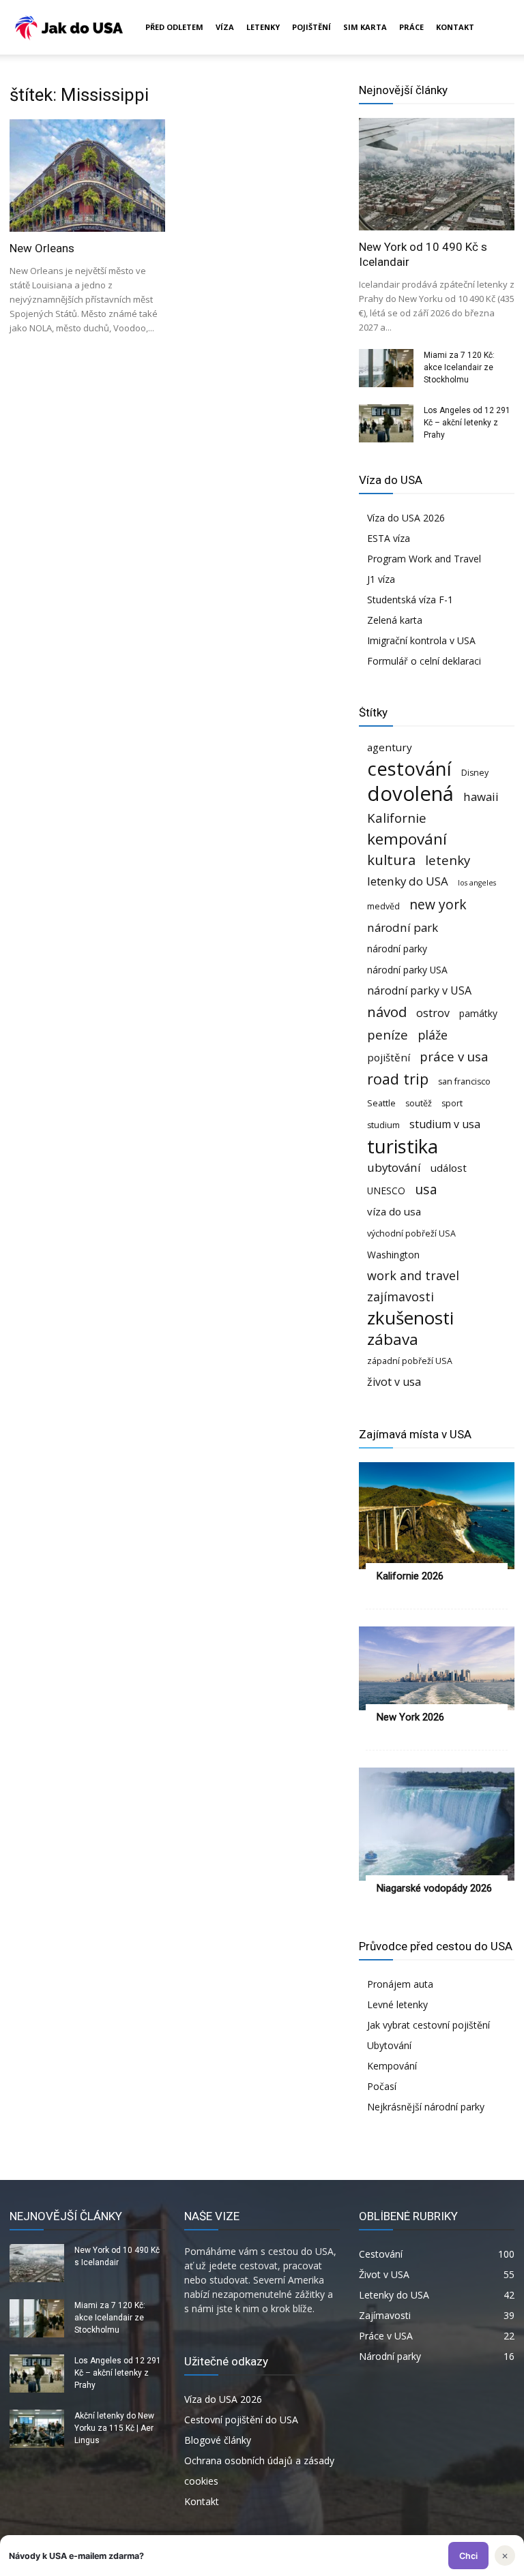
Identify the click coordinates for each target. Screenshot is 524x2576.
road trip (398, 1079)
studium (383, 1125)
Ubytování (389, 2045)
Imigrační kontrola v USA (421, 640)
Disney (475, 773)
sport (452, 1103)
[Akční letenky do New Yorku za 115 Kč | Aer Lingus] (37, 2429)
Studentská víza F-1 (410, 600)
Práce (411, 27)
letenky (448, 860)
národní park (403, 927)
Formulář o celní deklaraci (424, 661)
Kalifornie (397, 818)
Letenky (263, 27)
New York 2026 (410, 1717)
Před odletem (174, 27)
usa (426, 1189)
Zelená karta (395, 620)
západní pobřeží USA (410, 1361)
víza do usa (394, 1211)
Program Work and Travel (424, 559)
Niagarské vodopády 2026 (434, 1888)
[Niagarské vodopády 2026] (437, 1824)
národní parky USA (407, 970)
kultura (391, 860)
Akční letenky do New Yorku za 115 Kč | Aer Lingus (114, 2428)
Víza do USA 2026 (406, 518)
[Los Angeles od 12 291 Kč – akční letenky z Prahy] (386, 423)
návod (387, 1012)
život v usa (394, 1382)
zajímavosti (401, 1297)
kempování (407, 839)
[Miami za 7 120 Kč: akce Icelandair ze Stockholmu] (386, 368)
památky (478, 1013)
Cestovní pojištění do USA (241, 2420)
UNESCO (386, 1191)
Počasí (382, 2086)
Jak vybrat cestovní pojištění (428, 2025)
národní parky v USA (419, 991)
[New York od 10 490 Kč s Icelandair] (437, 174)
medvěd (383, 906)
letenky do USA (408, 881)
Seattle (381, 1103)
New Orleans (42, 248)
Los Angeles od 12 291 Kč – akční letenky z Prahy (467, 423)
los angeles (477, 883)
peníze (388, 1034)
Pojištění (311, 27)
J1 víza (381, 579)
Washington (393, 1255)
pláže (433, 1035)
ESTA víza (389, 538)
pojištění (389, 1057)
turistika (403, 1146)
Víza (225, 27)
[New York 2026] (437, 1669)
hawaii (481, 797)
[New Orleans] (87, 176)
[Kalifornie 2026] (437, 1515)
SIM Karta (365, 27)
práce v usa (454, 1056)
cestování (409, 769)
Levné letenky (397, 2004)
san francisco (464, 1081)
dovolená (410, 794)
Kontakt (455, 27)
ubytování (394, 1167)
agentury (390, 747)
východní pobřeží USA (411, 1233)
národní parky (397, 949)
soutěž (419, 1103)
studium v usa (445, 1124)
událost (449, 1168)
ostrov (433, 1013)
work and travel (413, 1276)
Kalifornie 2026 (410, 1576)
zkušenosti (410, 1318)
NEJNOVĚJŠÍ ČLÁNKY (66, 2216)
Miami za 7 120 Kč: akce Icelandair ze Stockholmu (459, 367)
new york (438, 904)
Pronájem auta (400, 1984)
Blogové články (218, 2440)
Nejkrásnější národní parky (426, 2107)
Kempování (392, 2066)
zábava (393, 1339)
